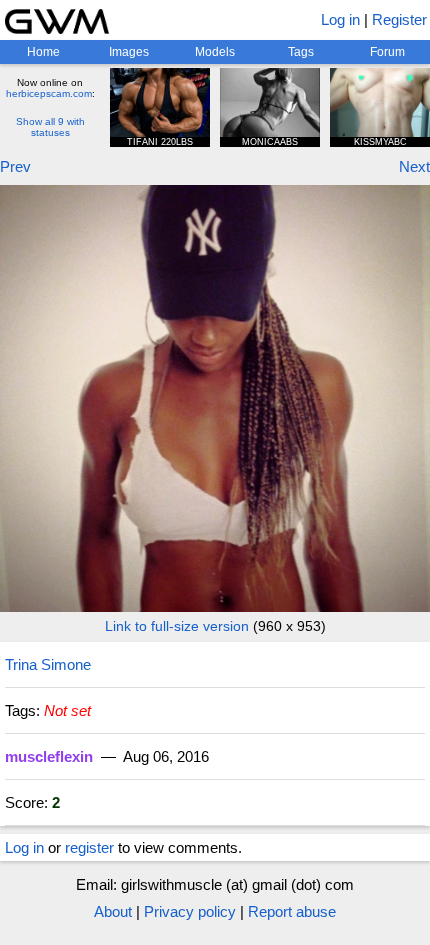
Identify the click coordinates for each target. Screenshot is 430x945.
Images (129, 52)
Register (399, 19)
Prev (15, 166)
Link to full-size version (177, 626)
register (89, 847)
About (113, 911)
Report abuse (292, 911)
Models (215, 52)
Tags (301, 52)
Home (43, 52)
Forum (387, 52)
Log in (340, 19)
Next (414, 166)
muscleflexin (49, 756)
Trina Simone (48, 664)
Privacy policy (190, 911)
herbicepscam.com (49, 93)
